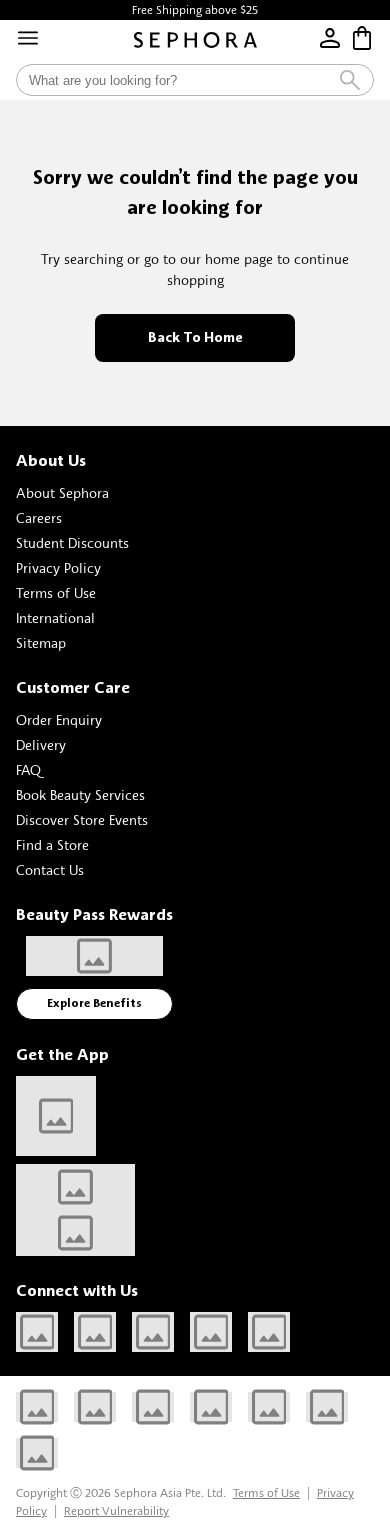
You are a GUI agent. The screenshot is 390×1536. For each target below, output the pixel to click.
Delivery (41, 744)
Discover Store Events (82, 819)
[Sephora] (195, 40)
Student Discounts (72, 542)
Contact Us (50, 869)
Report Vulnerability (116, 1510)
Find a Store (52, 844)
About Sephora (62, 492)
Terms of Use (56, 592)
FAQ (28, 769)
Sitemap (41, 642)
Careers (39, 517)
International (55, 617)
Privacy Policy (58, 567)
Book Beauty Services (80, 794)
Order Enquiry (59, 719)
